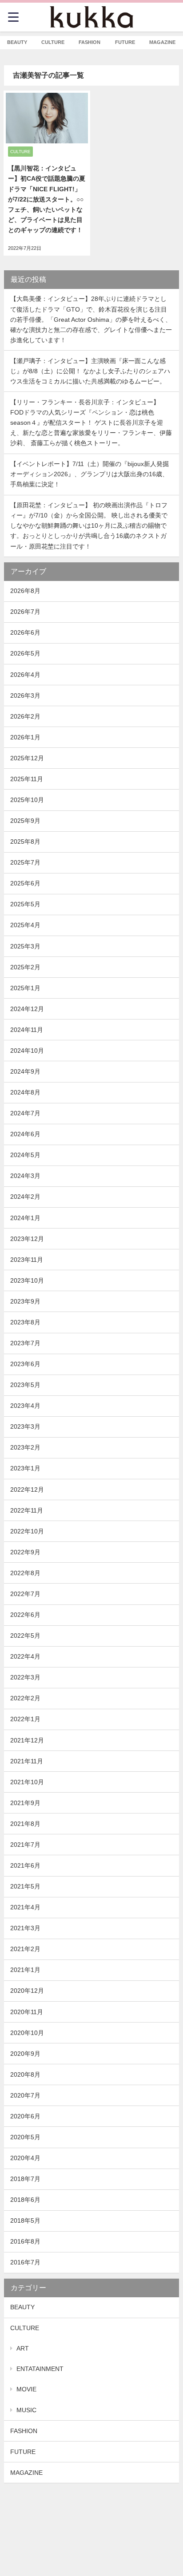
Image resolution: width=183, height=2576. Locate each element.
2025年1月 (25, 988)
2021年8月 (25, 1824)
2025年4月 (25, 925)
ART (23, 2348)
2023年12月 (27, 1239)
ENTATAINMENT (40, 2369)
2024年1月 (25, 1218)
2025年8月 (25, 842)
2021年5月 (25, 1886)
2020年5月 (25, 2137)
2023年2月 (25, 1447)
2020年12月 (27, 1991)
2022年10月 (27, 1531)
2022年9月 (25, 1552)
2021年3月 (25, 1928)
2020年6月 (25, 2116)
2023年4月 (25, 1406)
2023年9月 (25, 1301)
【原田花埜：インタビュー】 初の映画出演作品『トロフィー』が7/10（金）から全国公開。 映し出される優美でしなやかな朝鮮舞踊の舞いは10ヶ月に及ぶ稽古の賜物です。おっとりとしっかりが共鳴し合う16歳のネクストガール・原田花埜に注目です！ (89, 525)
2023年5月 (25, 1385)
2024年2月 (25, 1197)
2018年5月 (25, 2220)
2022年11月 (27, 1510)
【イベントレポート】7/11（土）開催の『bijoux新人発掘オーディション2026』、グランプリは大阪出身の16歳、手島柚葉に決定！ (90, 474)
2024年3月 (25, 1176)
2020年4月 (25, 2158)
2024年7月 (25, 1113)
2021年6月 (25, 1865)
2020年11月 (27, 2012)
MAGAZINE (26, 2473)
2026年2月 (25, 716)
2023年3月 (25, 1426)
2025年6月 (25, 883)
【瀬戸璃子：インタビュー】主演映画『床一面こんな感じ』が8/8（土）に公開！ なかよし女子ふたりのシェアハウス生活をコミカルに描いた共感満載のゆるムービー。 (90, 371)
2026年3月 (25, 695)
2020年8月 (25, 2074)
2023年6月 (25, 1364)
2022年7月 (25, 1594)
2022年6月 (25, 1615)
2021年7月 (25, 1845)
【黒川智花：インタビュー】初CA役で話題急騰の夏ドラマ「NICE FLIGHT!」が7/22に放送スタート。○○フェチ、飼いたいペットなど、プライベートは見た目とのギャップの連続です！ (47, 199)
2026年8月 (25, 591)
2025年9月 (25, 821)
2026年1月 (25, 737)
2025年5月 (25, 904)
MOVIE (26, 2389)
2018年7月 (25, 2179)
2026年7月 (25, 612)
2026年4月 (25, 675)
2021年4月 (25, 1907)
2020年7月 (25, 2095)
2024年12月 (27, 1009)
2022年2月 (25, 1698)
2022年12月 (27, 1489)
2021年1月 (25, 1970)
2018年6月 (25, 2200)
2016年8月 (25, 2241)
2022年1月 (25, 1719)
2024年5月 (25, 1155)
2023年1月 (25, 1468)
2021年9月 (25, 1803)
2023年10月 (27, 1280)
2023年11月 (27, 1260)
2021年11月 (27, 1761)
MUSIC (26, 2410)
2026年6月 (25, 632)
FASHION (24, 2431)
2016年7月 (25, 2262)
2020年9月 (25, 2054)
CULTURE (25, 2328)
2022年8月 (25, 1573)
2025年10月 (27, 800)
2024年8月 (25, 1092)
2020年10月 (27, 2033)
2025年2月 (25, 967)
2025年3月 (25, 946)
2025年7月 (25, 862)
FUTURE (23, 2452)
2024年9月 (25, 1071)
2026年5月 (25, 653)
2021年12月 (27, 1740)
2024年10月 (27, 1051)
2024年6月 (25, 1134)
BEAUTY (22, 2307)
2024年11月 (27, 1030)
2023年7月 (25, 1343)
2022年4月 (25, 1656)
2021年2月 (25, 1949)
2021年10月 (27, 1782)
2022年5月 (25, 1636)
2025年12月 (27, 758)
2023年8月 (25, 1322)
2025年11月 (27, 779)
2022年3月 (25, 1677)
